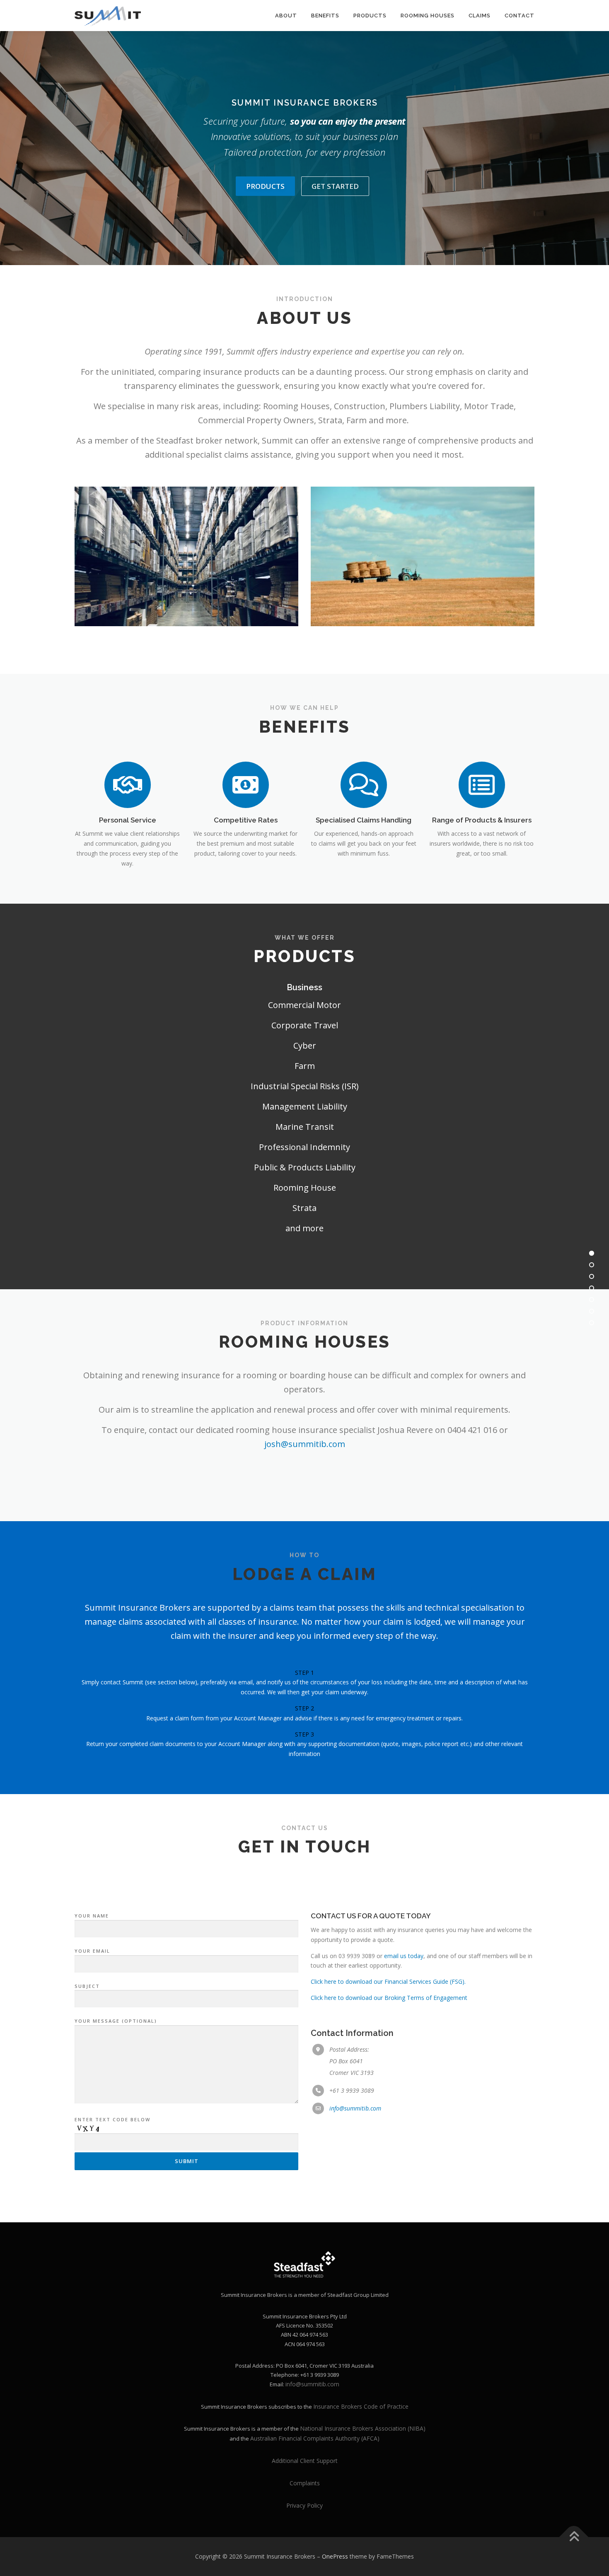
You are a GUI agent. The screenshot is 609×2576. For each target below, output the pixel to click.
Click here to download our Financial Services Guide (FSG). (388, 1981)
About (286, 16)
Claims (480, 16)
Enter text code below (112, 2119)
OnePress (335, 2556)
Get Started (335, 186)
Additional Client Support (305, 2461)
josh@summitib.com (305, 1444)
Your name (92, 1916)
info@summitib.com (355, 2108)
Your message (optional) (116, 2021)
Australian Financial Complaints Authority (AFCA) (315, 2438)
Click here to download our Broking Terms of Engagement (389, 1998)
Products (370, 16)
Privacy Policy (304, 2505)
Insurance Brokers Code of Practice (361, 2406)
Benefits (325, 16)
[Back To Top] (574, 2537)
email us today (404, 1956)
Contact (520, 16)
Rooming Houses (428, 16)
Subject (87, 1986)
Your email (92, 1951)
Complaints (305, 2483)
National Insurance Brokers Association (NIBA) (363, 2428)
